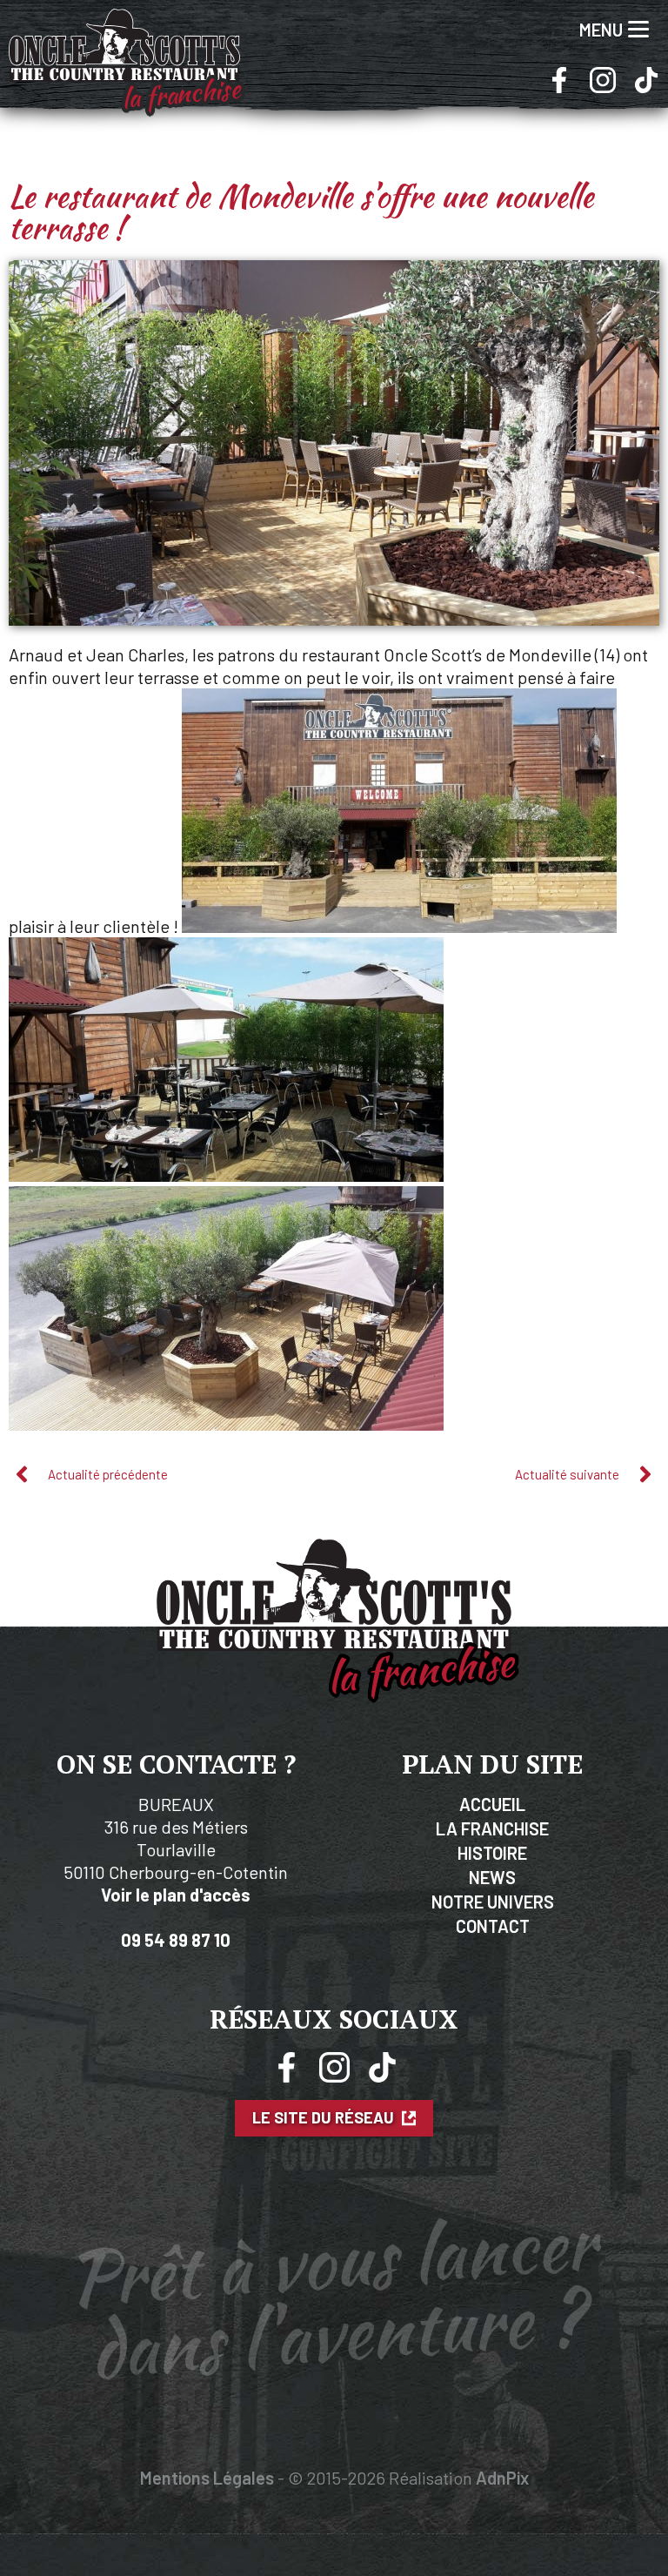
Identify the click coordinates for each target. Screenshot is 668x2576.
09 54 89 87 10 (176, 1940)
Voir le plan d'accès (176, 1895)
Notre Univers (493, 1902)
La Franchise (492, 1828)
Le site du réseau (325, 2118)
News (492, 1877)
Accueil (492, 1804)
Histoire (492, 1853)
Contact (493, 1926)
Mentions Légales (207, 2478)
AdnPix (502, 2478)
